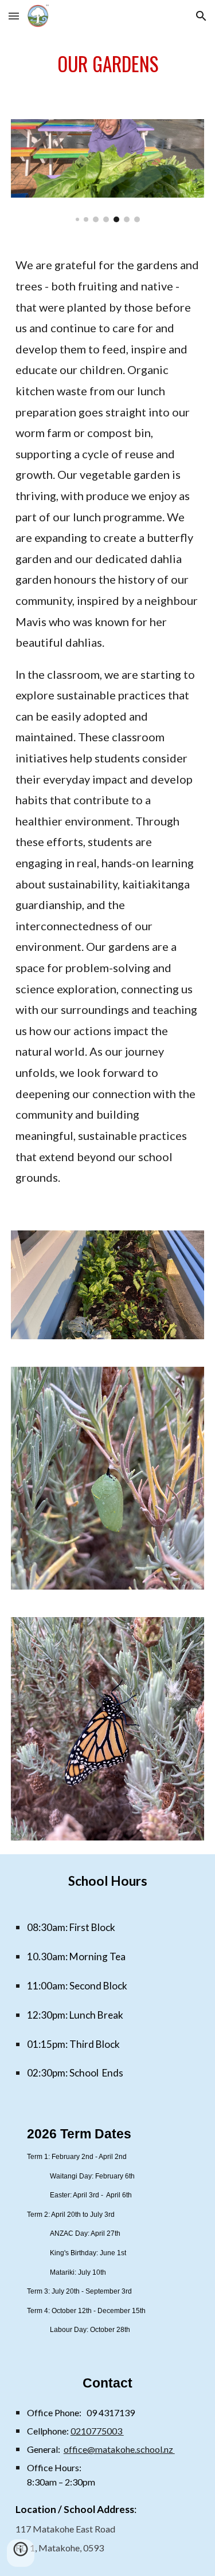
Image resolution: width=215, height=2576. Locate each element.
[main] (108, 69)
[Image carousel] (108, 171)
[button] (14, 16)
